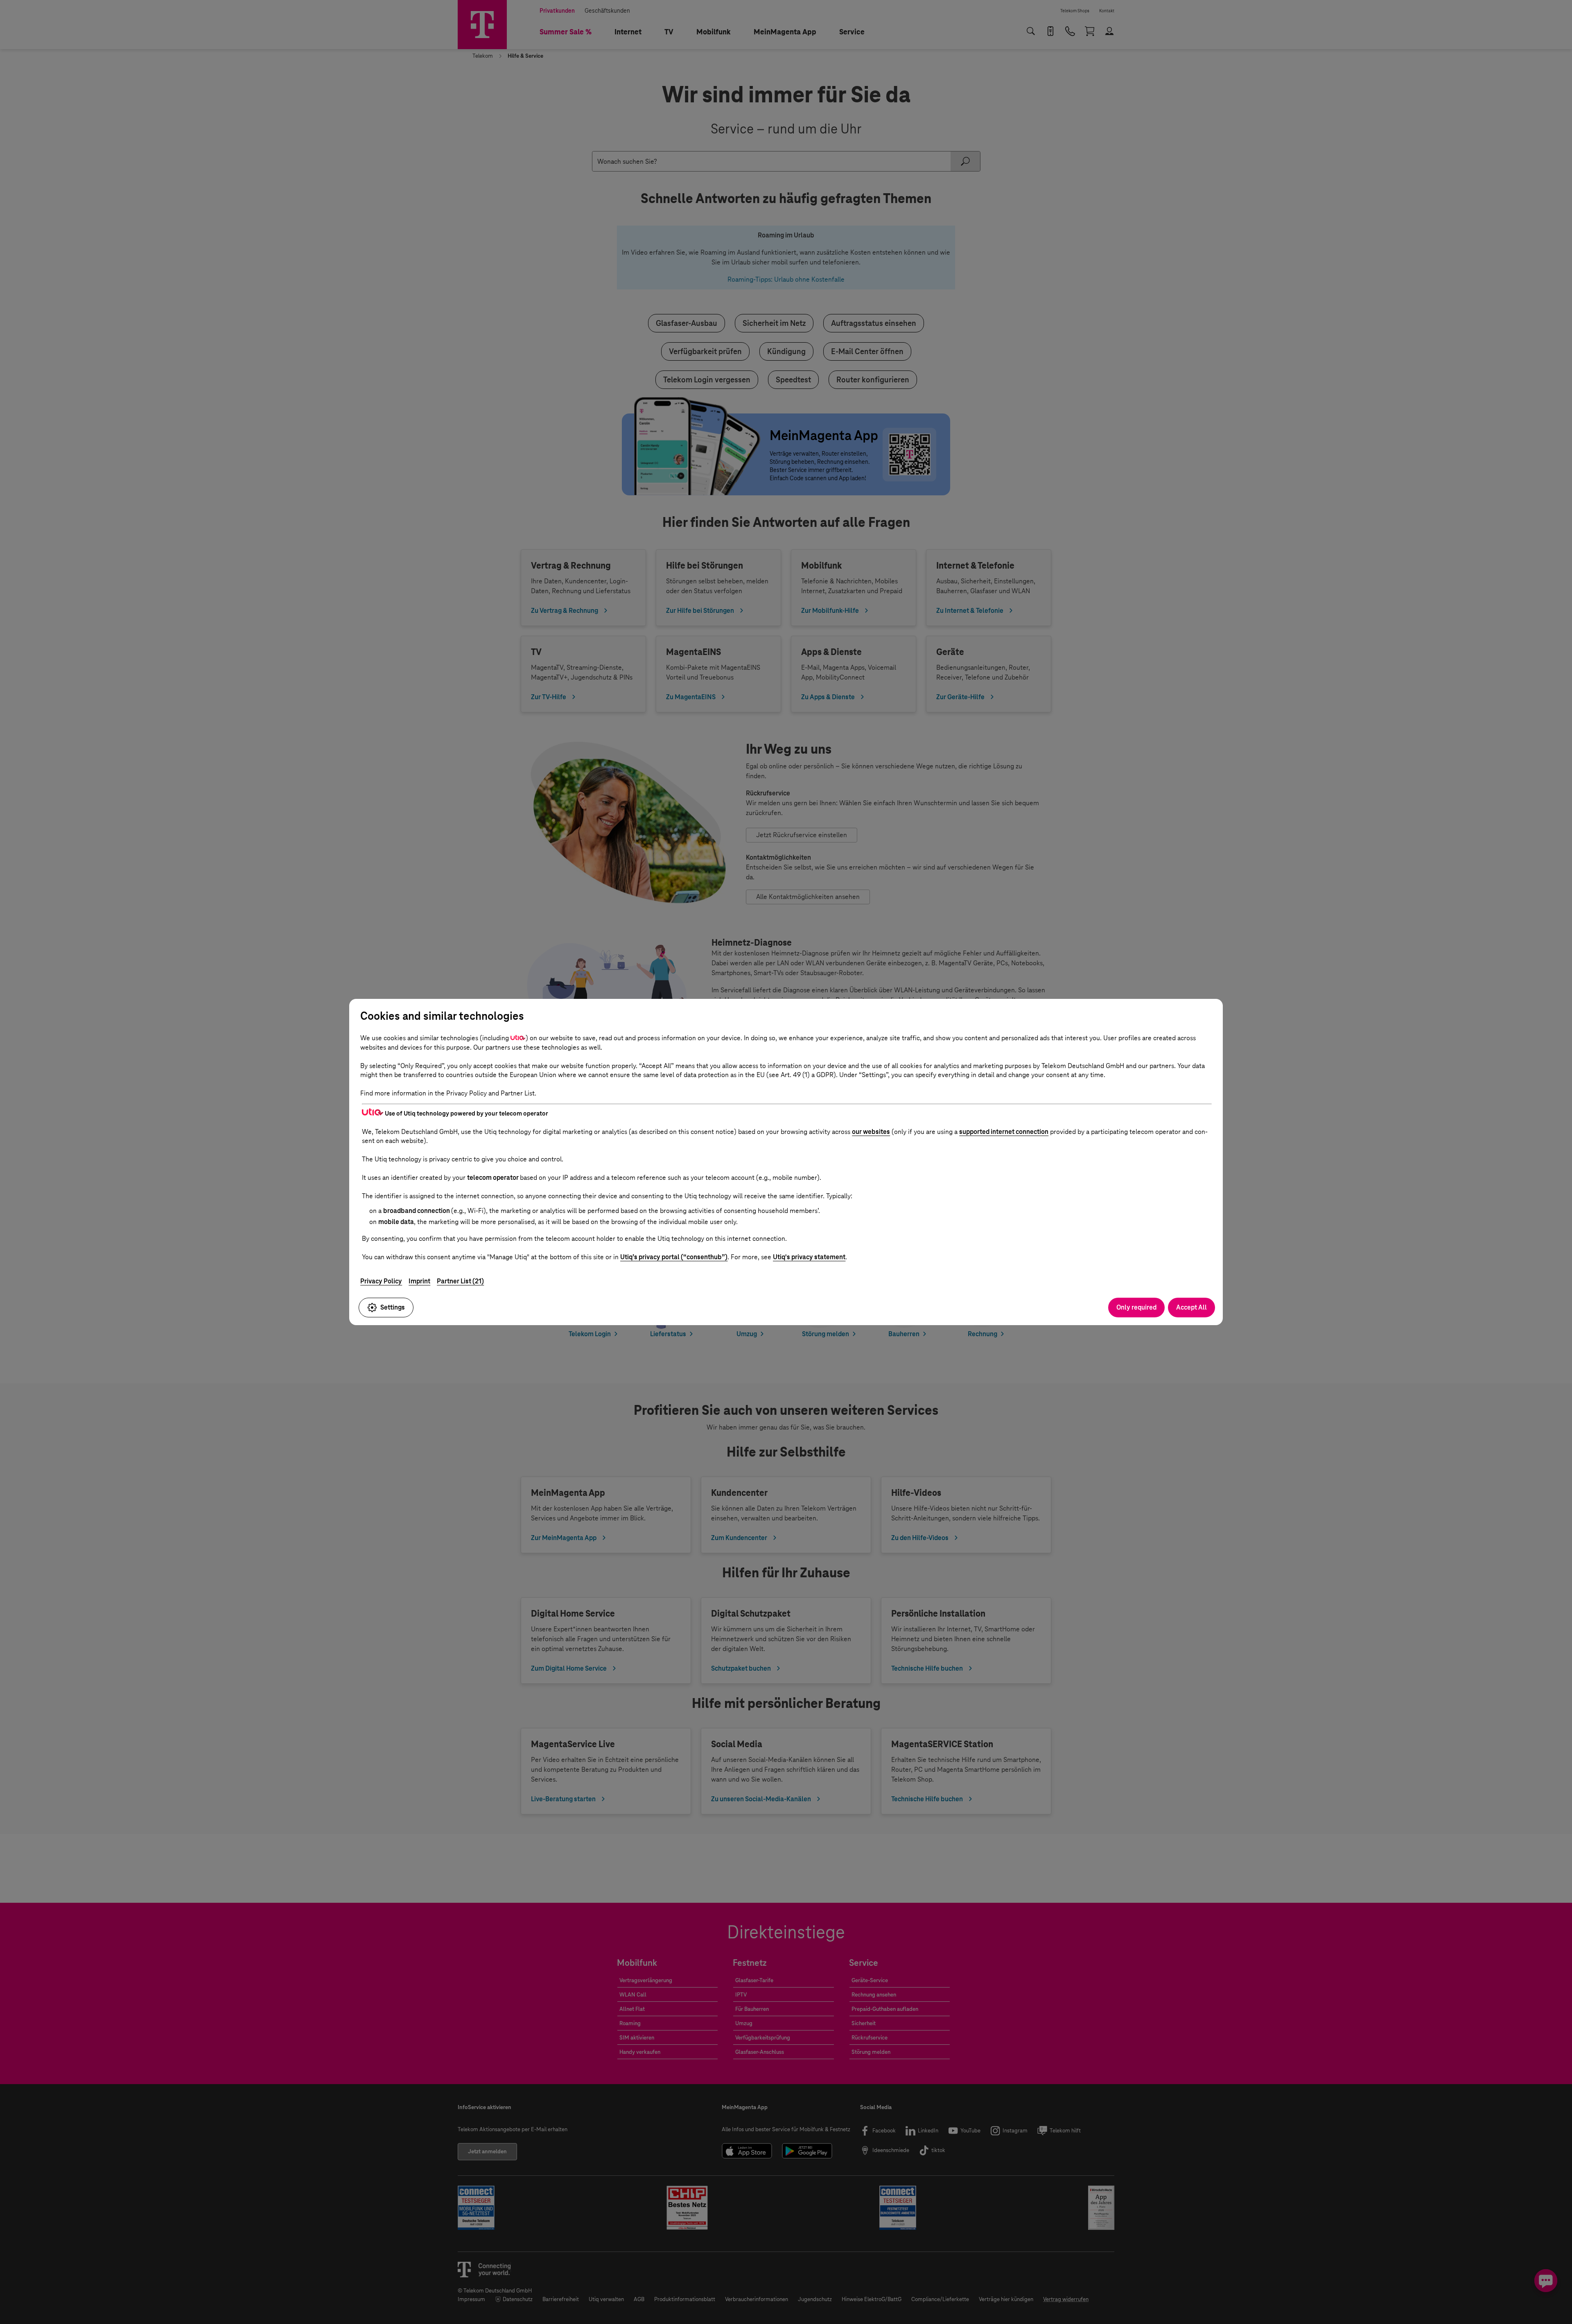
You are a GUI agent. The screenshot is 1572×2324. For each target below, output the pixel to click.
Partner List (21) (460, 1281)
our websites (871, 1132)
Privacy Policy (381, 1281)
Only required (1136, 1307)
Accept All (1191, 1307)
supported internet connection (1004, 1132)
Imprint (419, 1281)
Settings (393, 1307)
